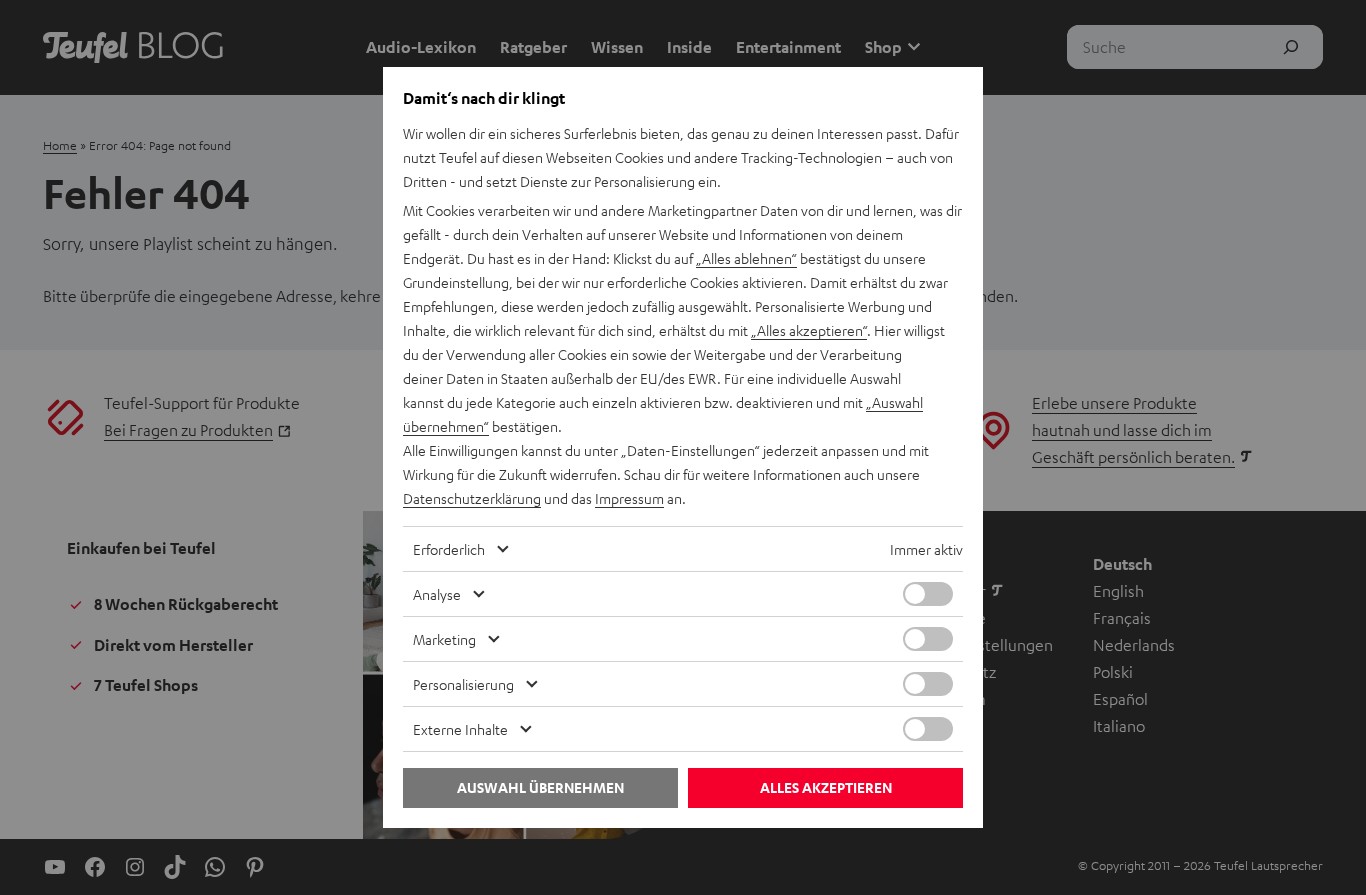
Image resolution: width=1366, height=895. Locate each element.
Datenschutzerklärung (472, 498)
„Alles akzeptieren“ (809, 330)
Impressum (629, 498)
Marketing (444, 639)
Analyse (437, 594)
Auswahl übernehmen (540, 787)
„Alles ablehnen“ (746, 258)
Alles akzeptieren (826, 787)
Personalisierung (463, 684)
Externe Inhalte (460, 729)
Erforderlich (449, 549)
